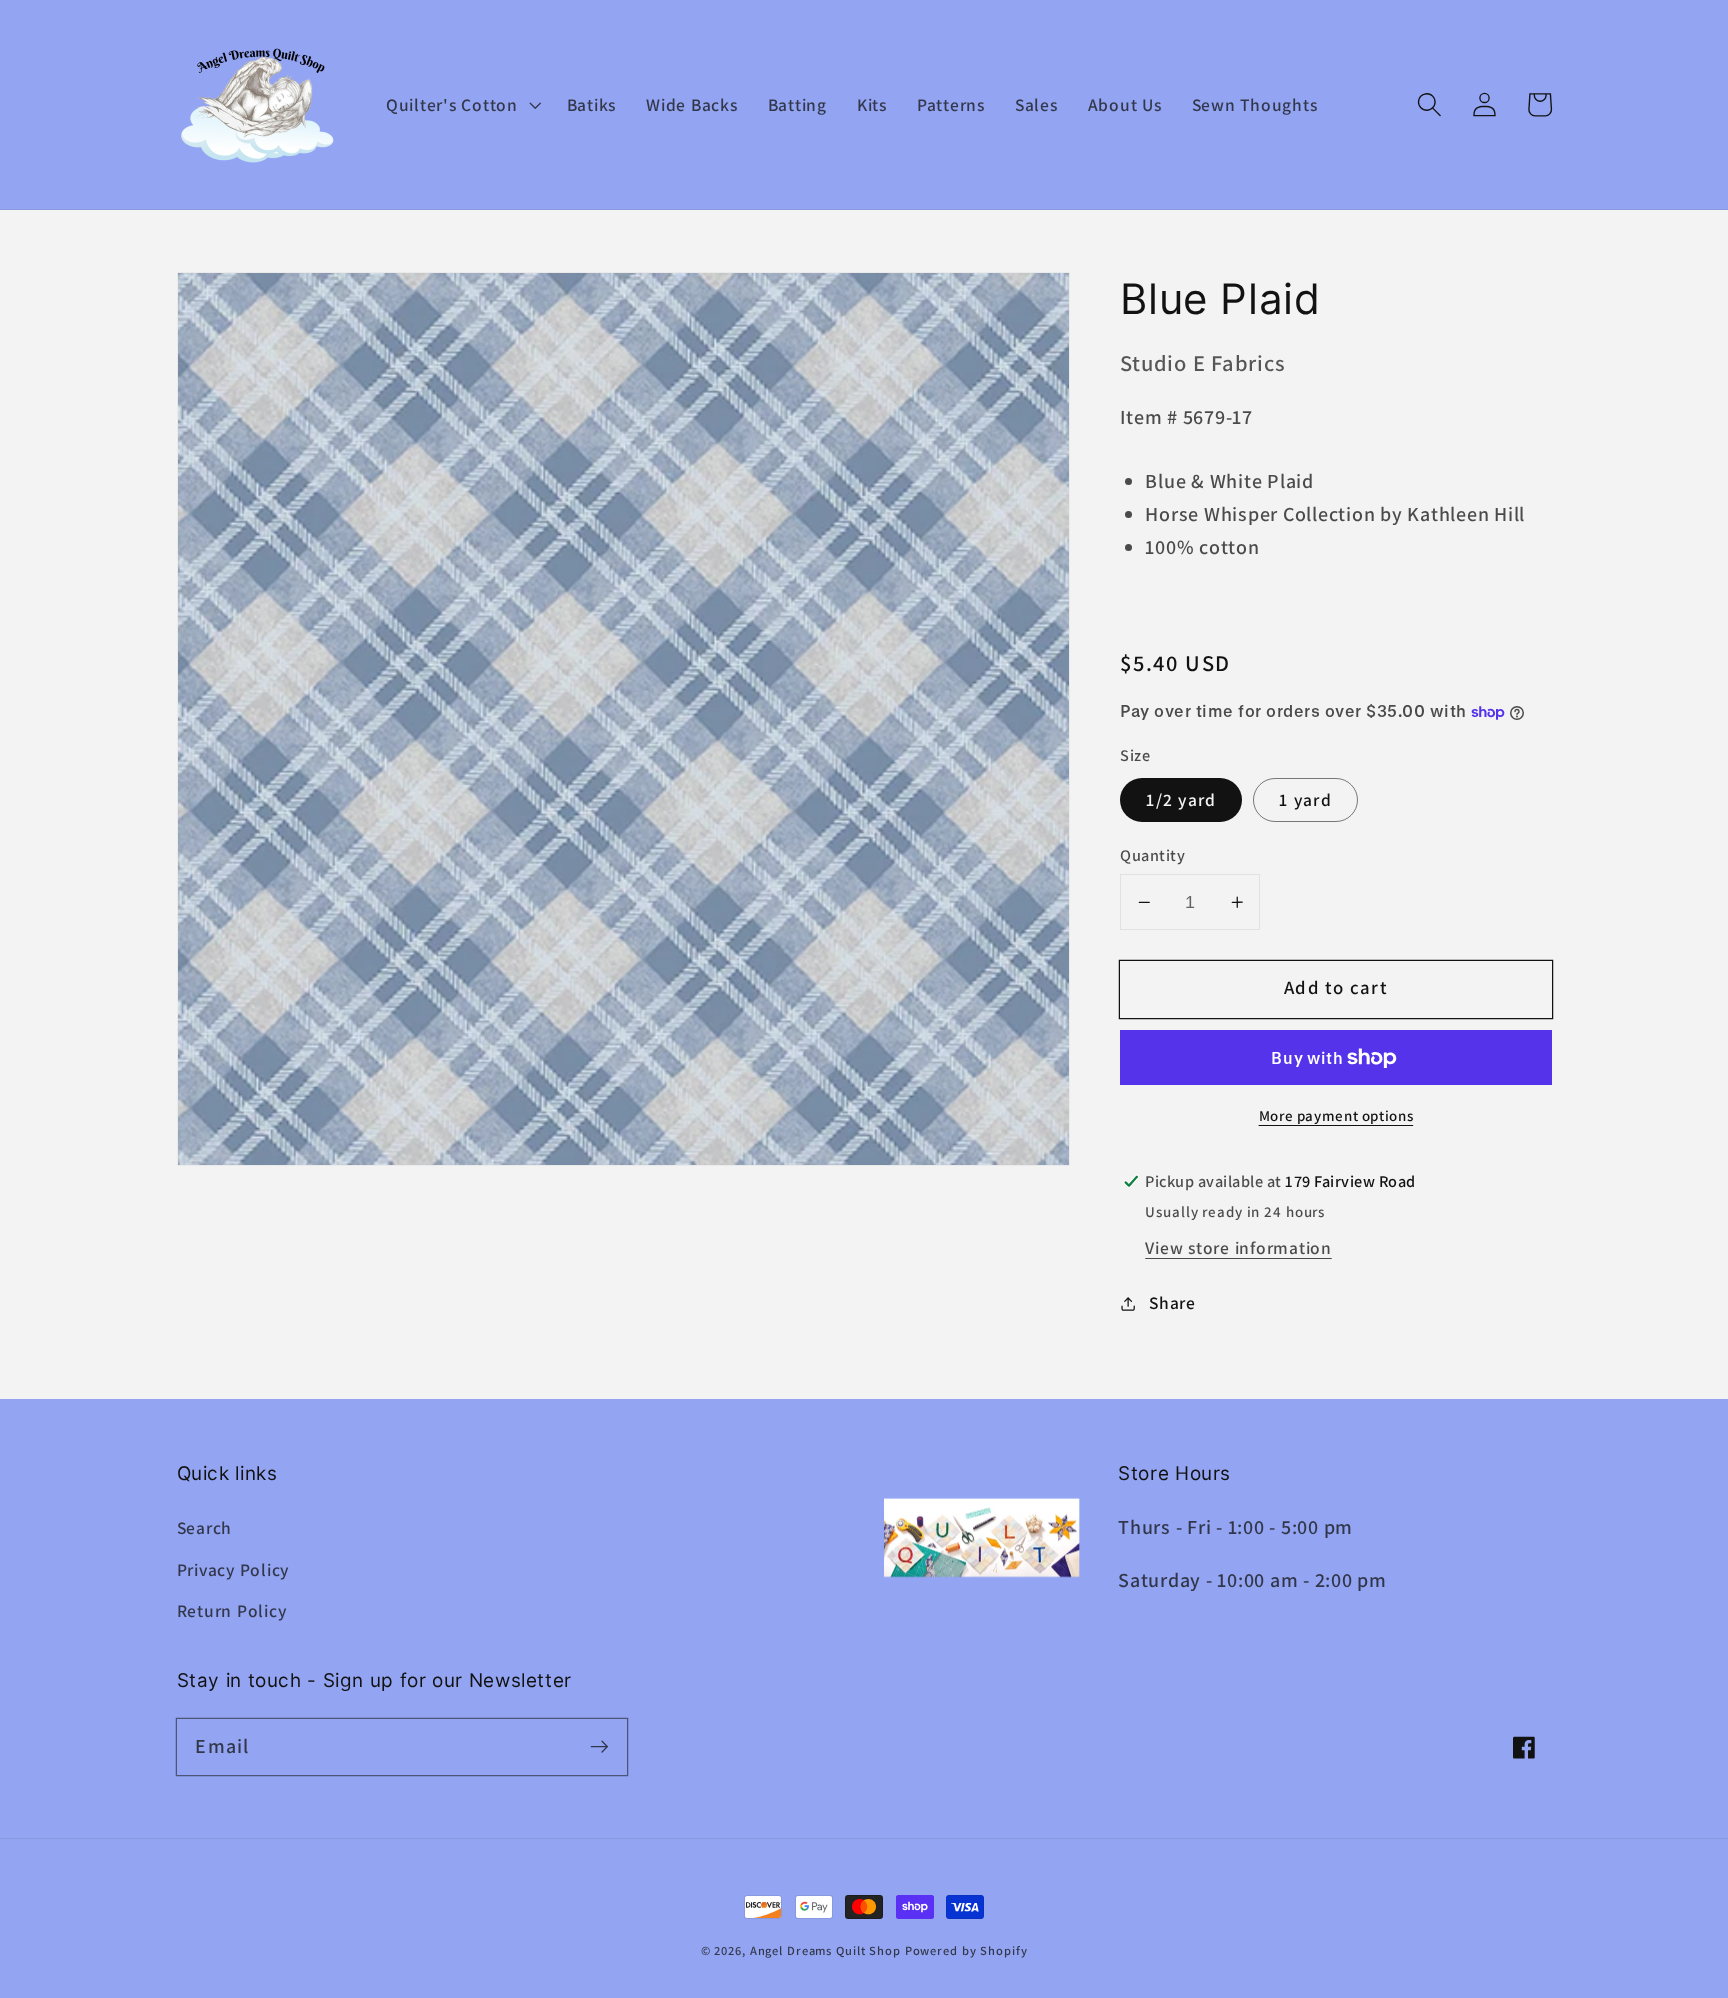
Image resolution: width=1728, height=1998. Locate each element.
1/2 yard (1181, 800)
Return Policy (232, 1610)
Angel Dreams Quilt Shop (825, 1950)
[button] (461, 105)
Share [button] (1172, 1302)
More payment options (1336, 1115)
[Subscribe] (599, 1746)
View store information (1238, 1247)
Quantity (1152, 855)
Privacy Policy (233, 1569)
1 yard (1305, 800)
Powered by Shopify (966, 1950)
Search (205, 1527)
